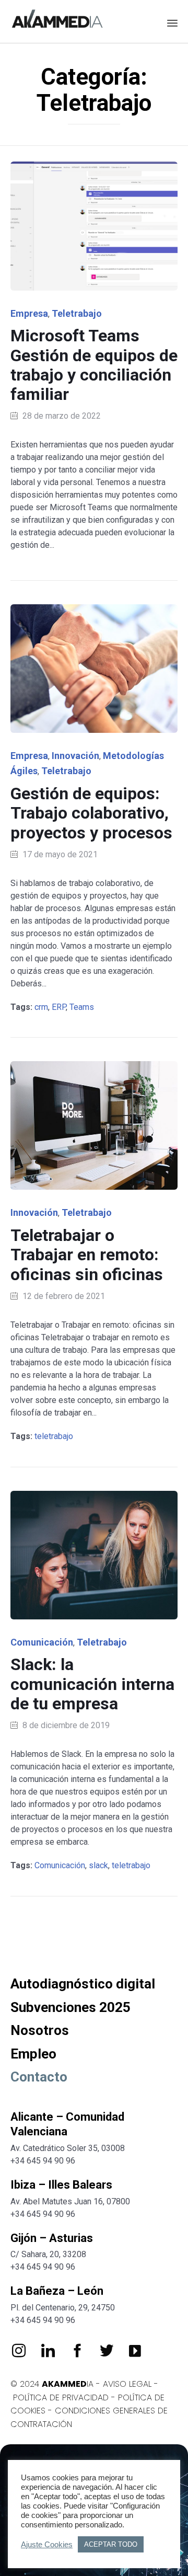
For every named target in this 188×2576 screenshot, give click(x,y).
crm (41, 1007)
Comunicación (42, 1642)
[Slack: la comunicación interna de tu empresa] (94, 1555)
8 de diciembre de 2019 (66, 1725)
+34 (19, 2214)
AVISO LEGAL (127, 2384)
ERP (59, 1007)
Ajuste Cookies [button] (47, 2545)
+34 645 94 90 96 (43, 2161)
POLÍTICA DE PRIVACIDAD (61, 2397)
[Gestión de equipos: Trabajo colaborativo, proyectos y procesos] (94, 669)
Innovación (75, 756)
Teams (82, 1007)
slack (98, 1865)
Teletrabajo (77, 313)
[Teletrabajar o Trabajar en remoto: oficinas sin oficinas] (94, 1125)
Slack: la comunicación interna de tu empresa (92, 1684)
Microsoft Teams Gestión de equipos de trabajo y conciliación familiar (94, 365)
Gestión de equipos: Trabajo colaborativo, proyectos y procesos (91, 813)
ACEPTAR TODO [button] (111, 2544)
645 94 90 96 (51, 2214)
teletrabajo (54, 1436)
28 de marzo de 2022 (62, 416)
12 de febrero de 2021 (64, 1296)
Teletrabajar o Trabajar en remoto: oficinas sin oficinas (87, 1255)
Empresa (29, 313)
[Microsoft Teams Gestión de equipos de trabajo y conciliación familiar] (94, 226)
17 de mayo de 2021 (60, 854)
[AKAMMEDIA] (57, 20)
